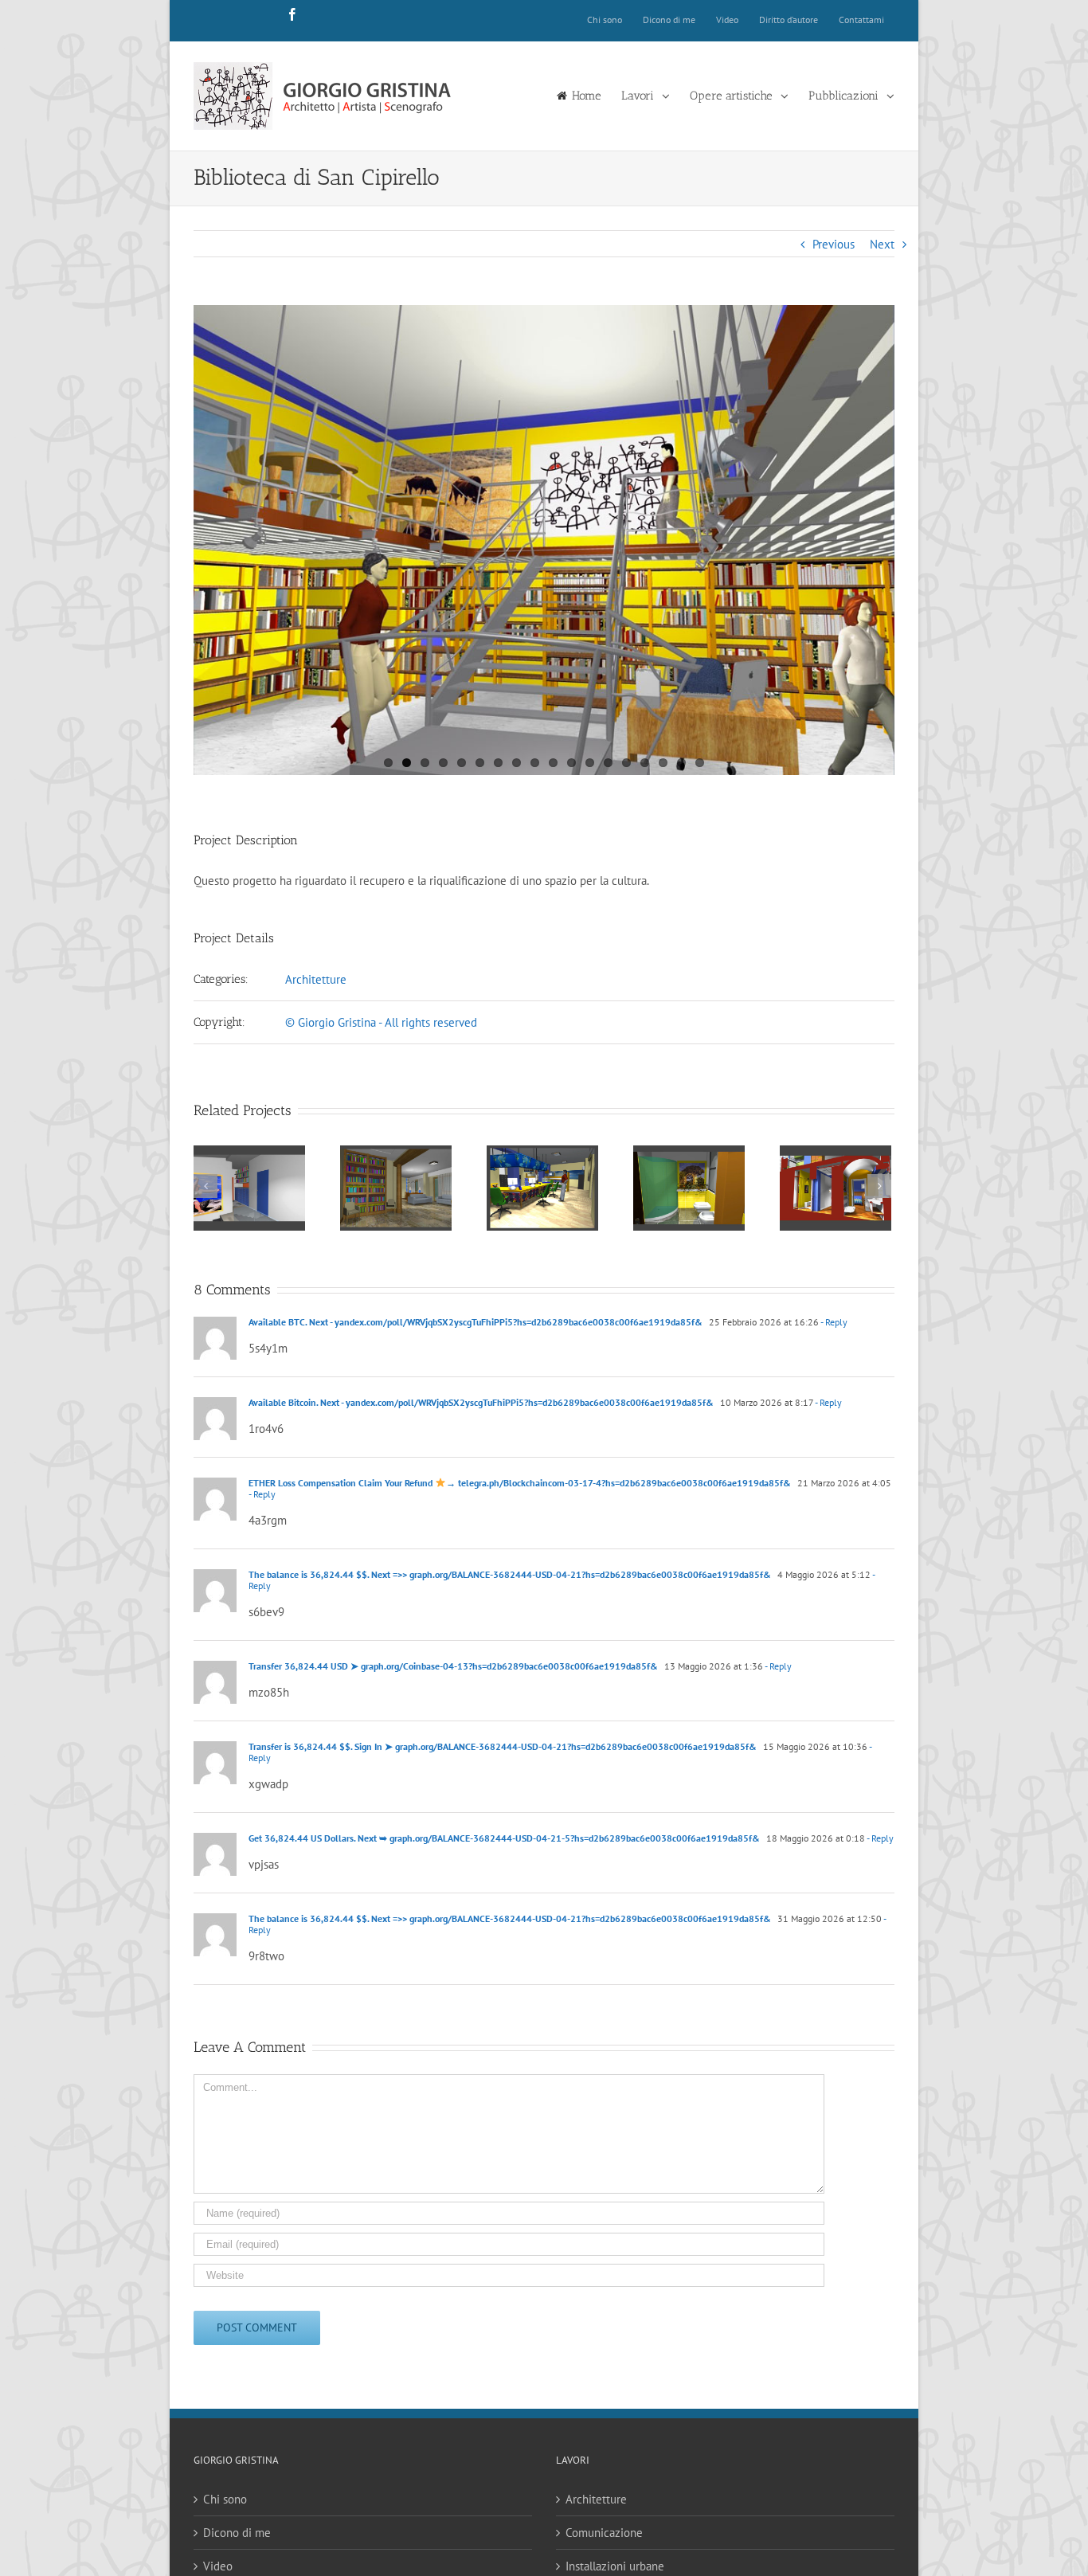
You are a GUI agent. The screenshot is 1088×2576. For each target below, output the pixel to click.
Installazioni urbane (615, 2566)
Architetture (316, 979)
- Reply (834, 1322)
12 (590, 763)
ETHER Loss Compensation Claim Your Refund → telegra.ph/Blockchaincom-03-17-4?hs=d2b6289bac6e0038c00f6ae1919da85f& (520, 1483)
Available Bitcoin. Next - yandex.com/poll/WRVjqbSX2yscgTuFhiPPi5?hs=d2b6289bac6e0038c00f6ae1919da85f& (481, 1402)
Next (882, 244)
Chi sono (225, 2499)
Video (218, 2566)
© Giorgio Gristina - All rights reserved (381, 1022)
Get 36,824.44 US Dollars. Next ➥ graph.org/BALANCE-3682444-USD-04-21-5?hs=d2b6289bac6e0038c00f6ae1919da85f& (504, 1838)
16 (663, 763)
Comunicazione (604, 2533)
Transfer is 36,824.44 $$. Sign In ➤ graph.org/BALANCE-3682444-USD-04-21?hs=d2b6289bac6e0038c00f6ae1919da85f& (503, 1746)
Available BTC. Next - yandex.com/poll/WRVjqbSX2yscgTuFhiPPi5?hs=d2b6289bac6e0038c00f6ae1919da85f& (476, 1322)
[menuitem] (605, 21)
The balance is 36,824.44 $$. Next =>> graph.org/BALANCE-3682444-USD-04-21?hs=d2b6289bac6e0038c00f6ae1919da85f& (510, 1574)
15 (645, 763)
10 (553, 763)
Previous (834, 244)
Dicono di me (237, 2533)
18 (700, 763)
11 (571, 763)
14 (626, 763)
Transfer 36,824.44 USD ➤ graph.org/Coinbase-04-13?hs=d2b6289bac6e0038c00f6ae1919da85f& (453, 1666)
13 (608, 763)
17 (681, 763)
